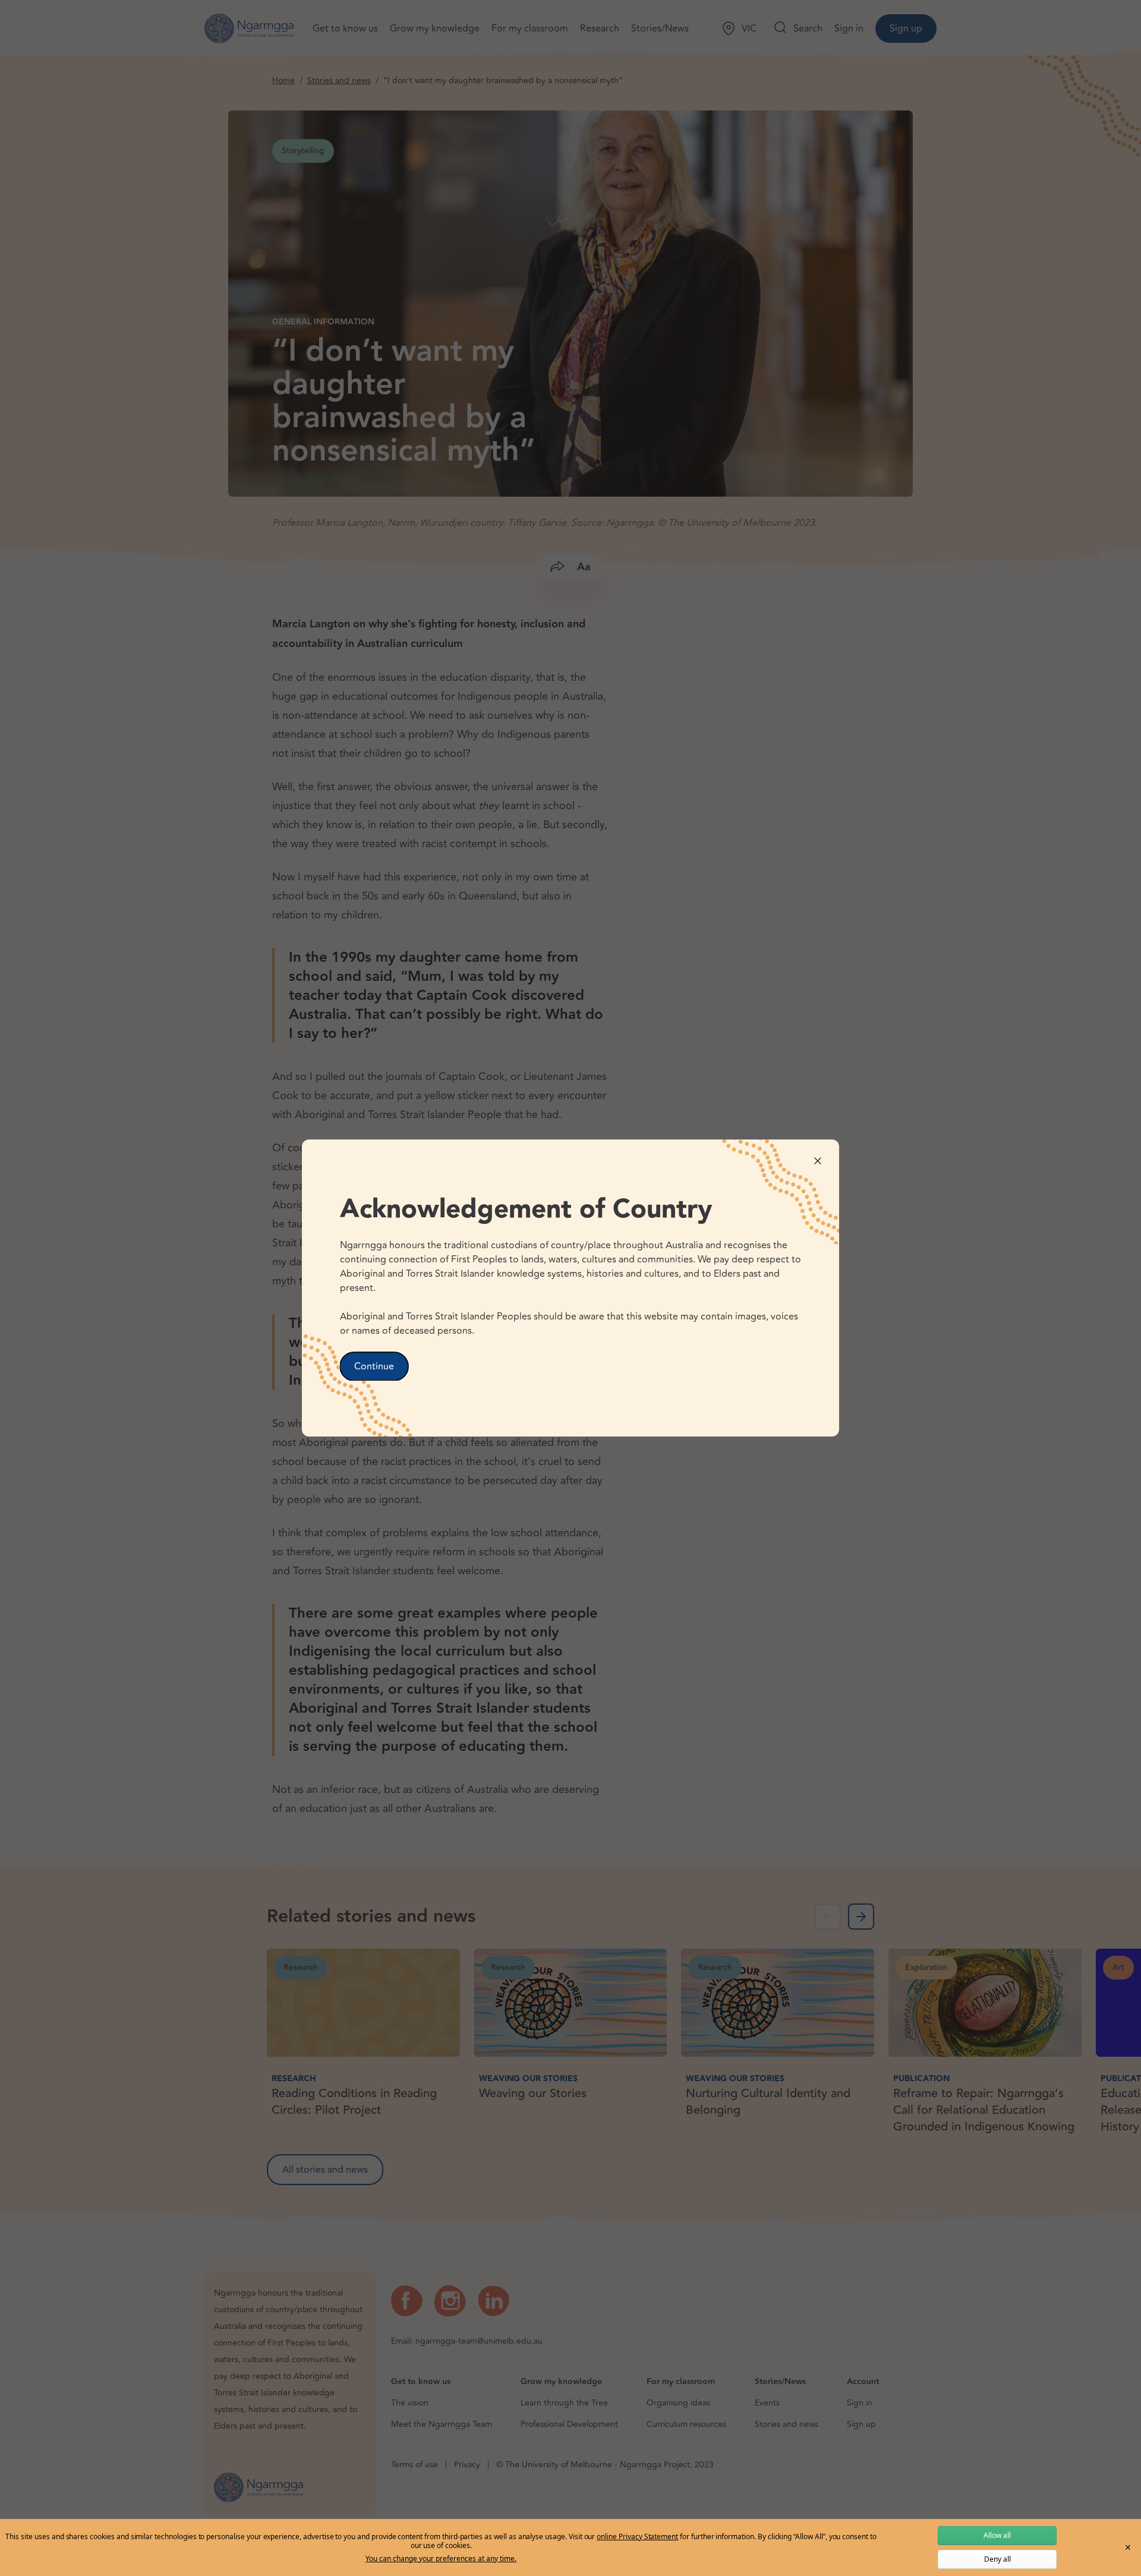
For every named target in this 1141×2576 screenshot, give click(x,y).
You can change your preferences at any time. (441, 2559)
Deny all (997, 2559)
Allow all (997, 2535)
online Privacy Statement (637, 2536)
